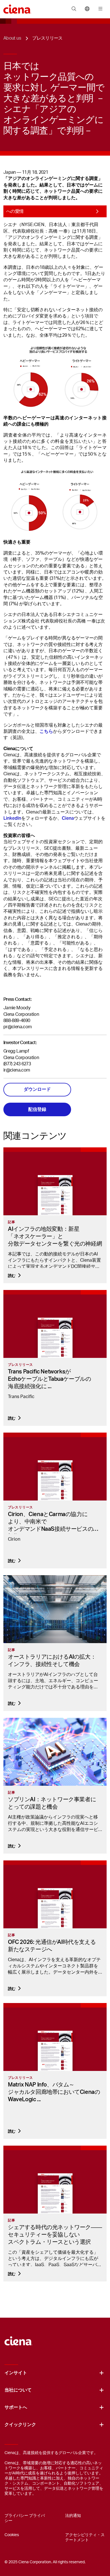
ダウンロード (37, 1089)
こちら (46, 731)
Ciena (68, 818)
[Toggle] (102, 2373)
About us (12, 38)
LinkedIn (12, 818)
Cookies (12, 2535)
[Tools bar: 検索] (74, 9)
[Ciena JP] (18, 2338)
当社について (18, 2390)
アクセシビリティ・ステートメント (85, 2538)
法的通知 (73, 2516)
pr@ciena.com (17, 1027)
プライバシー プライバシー (25, 2518)
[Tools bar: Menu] (99, 9)
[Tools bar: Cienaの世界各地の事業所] (87, 9)
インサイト (16, 2373)
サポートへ (16, 2407)
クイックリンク (20, 2425)
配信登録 (37, 1109)
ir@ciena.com (17, 1070)
